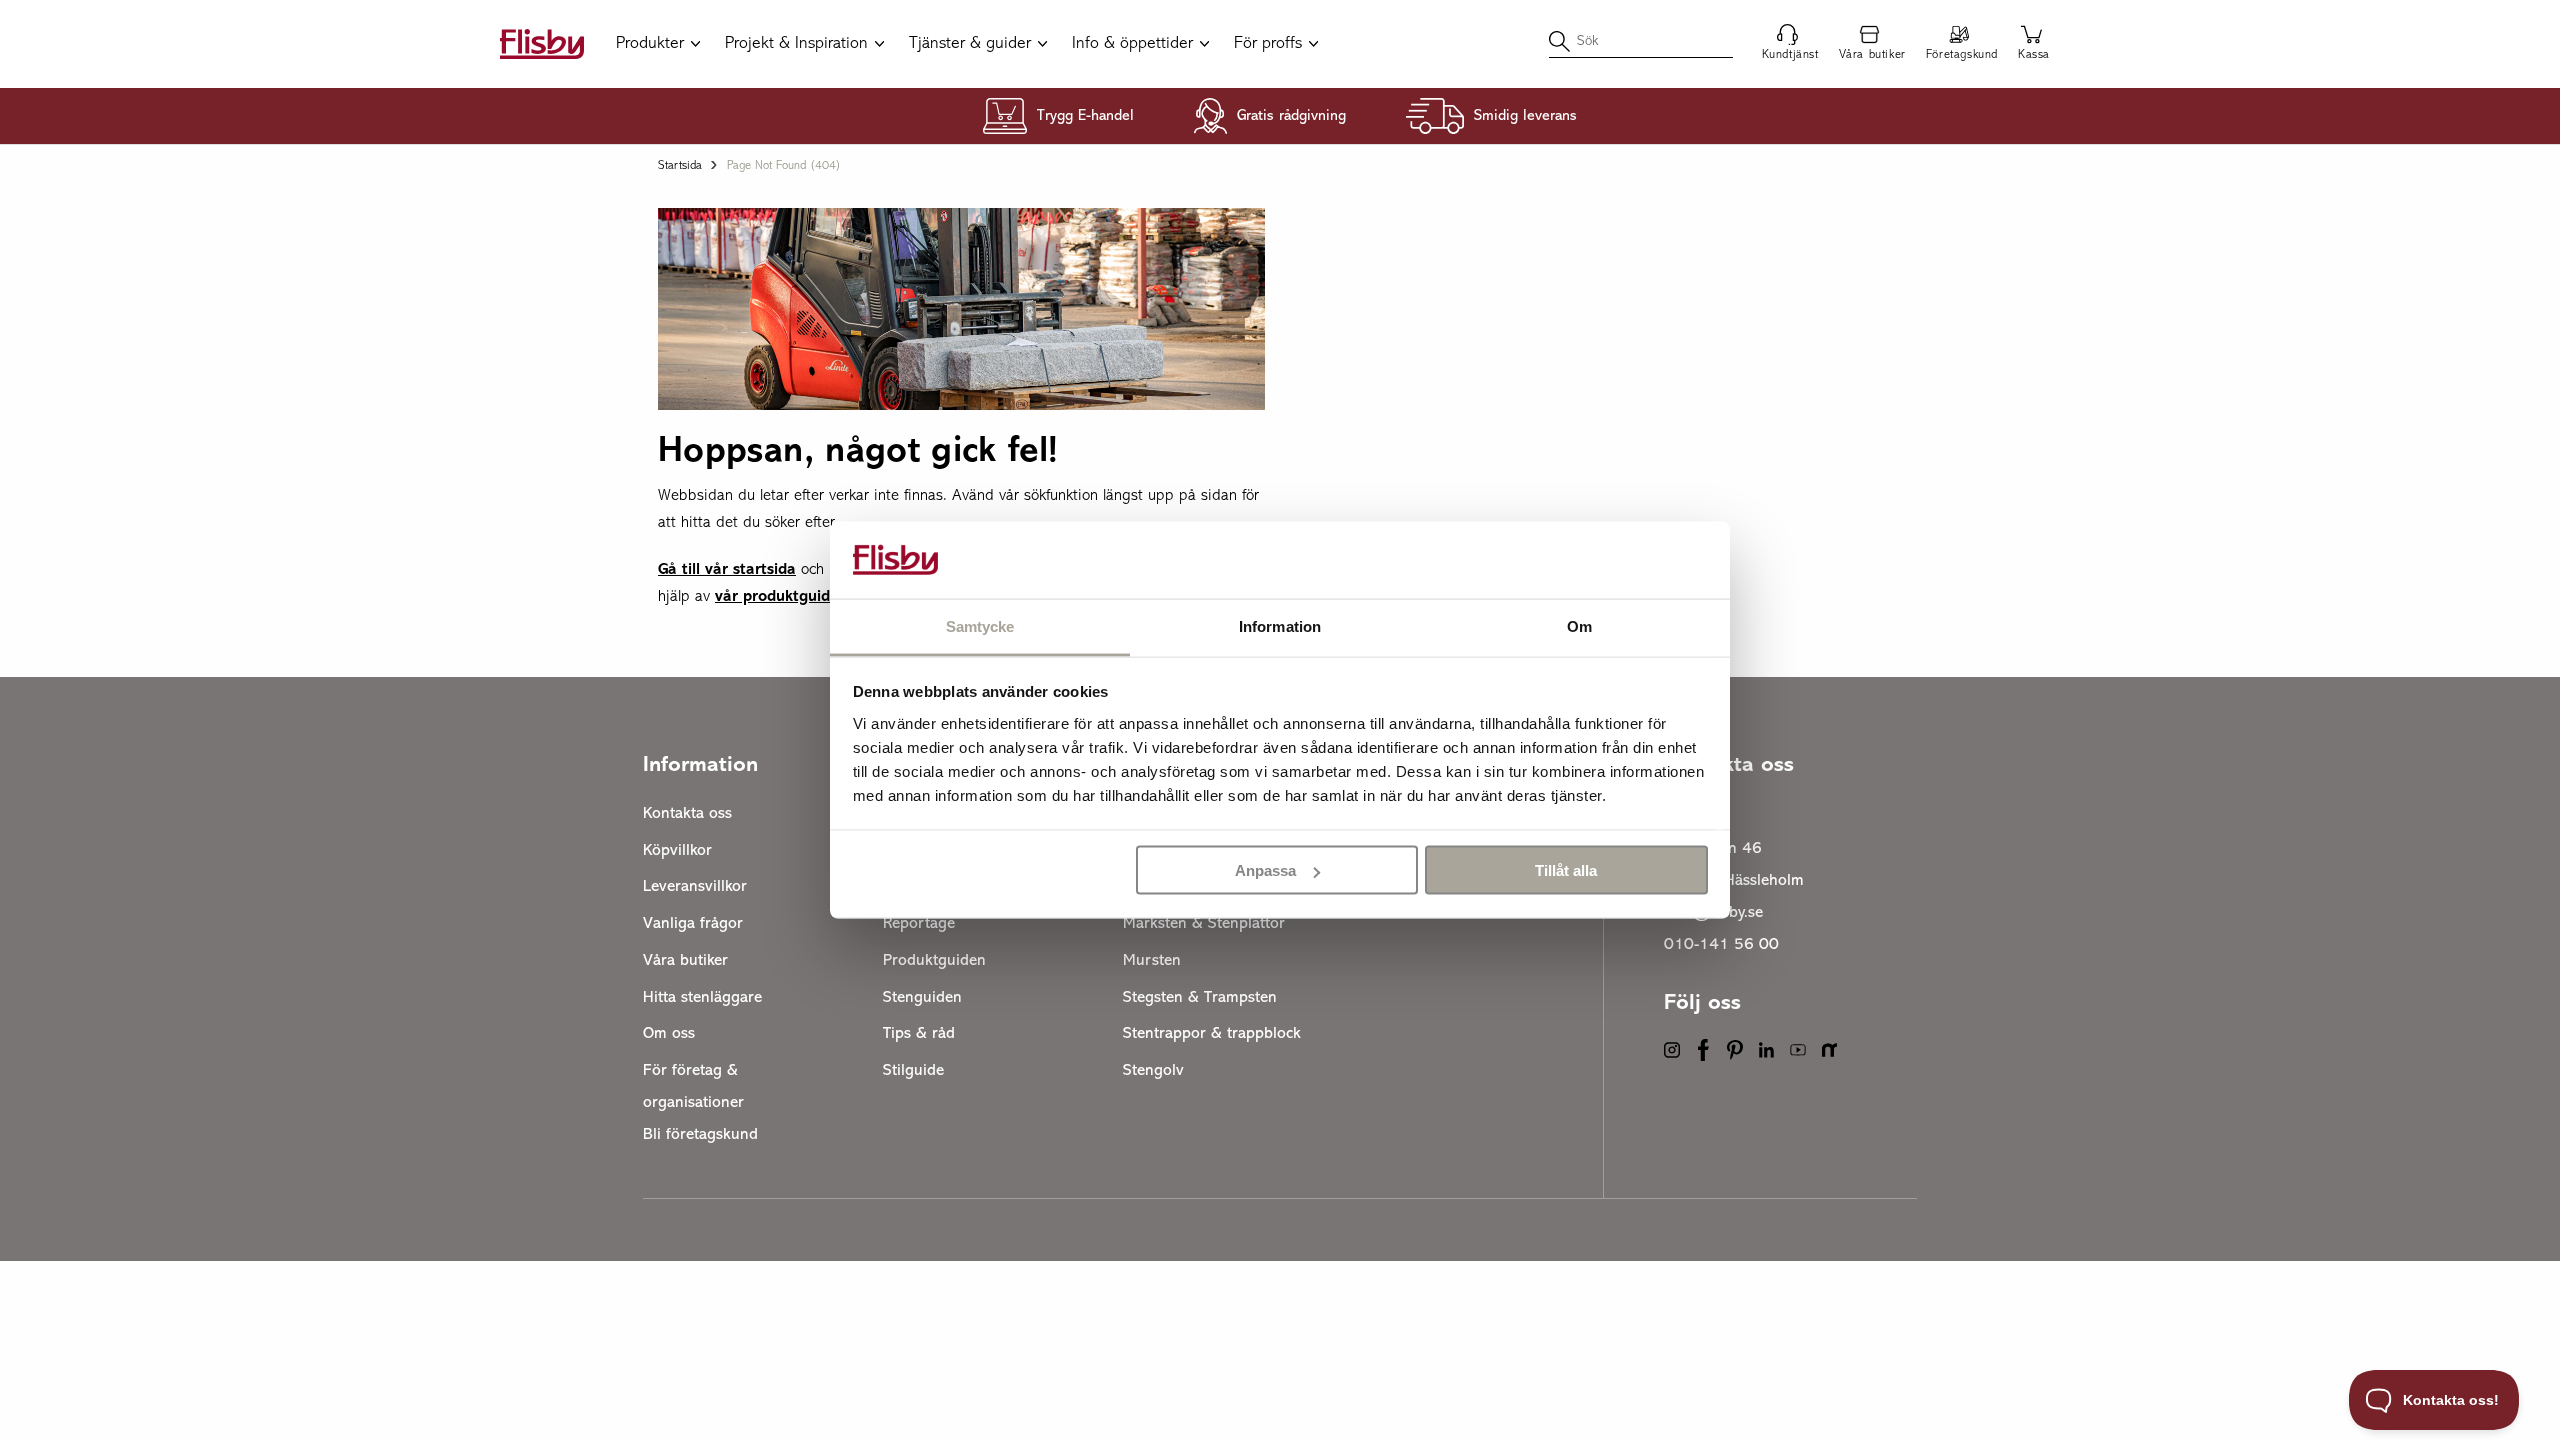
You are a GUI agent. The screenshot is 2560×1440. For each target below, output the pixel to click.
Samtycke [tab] (980, 625)
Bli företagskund (700, 1135)
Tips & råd (919, 1034)
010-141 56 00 (1721, 945)
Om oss (669, 1034)
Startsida (680, 166)
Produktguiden (934, 961)
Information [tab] (1280, 625)
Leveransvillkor (695, 887)
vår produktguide (777, 597)
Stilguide (913, 1071)
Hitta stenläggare (702, 998)
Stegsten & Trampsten (1200, 998)
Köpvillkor (677, 851)
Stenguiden (922, 998)
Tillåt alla (1566, 870)
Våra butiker (685, 961)
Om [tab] (1579, 625)
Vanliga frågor (693, 924)
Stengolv (1153, 1071)
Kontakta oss (687, 814)
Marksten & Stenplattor (1204, 924)
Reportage (919, 924)
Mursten (1152, 961)
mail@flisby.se (1713, 913)
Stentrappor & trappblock (1212, 1034)
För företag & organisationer (693, 1087)
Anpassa (1265, 870)
